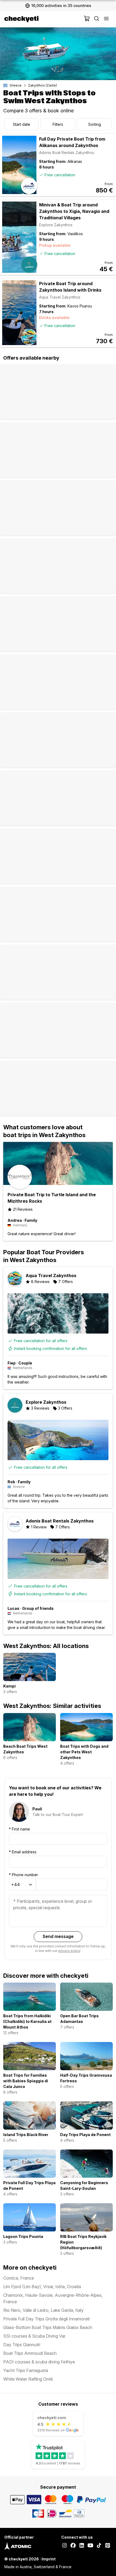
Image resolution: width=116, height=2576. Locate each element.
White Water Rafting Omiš (28, 2379)
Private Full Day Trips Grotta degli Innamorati (46, 2319)
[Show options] (30, 1885)
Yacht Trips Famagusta (26, 2370)
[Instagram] (64, 2546)
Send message (58, 1936)
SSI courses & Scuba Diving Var (34, 2336)
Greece (16, 85)
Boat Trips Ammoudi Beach (30, 2353)
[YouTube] (90, 2546)
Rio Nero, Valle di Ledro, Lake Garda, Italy (43, 2310)
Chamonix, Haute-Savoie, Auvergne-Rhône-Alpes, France (53, 2298)
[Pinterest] (108, 2546)
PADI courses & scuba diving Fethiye (39, 2362)
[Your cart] (87, 19)
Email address (23, 1852)
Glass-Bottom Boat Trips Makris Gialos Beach (48, 2327)
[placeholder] (106, 19)
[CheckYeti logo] (43, 19)
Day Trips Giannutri (22, 2345)
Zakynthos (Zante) (42, 85)
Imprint (49, 2559)
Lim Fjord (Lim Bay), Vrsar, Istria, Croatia (42, 2287)
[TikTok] (99, 2546)
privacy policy (69, 1951)
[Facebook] (73, 2546)
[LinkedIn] (82, 2546)
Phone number (23, 1875)
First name (19, 1829)
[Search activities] (97, 19)
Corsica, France (19, 2278)
